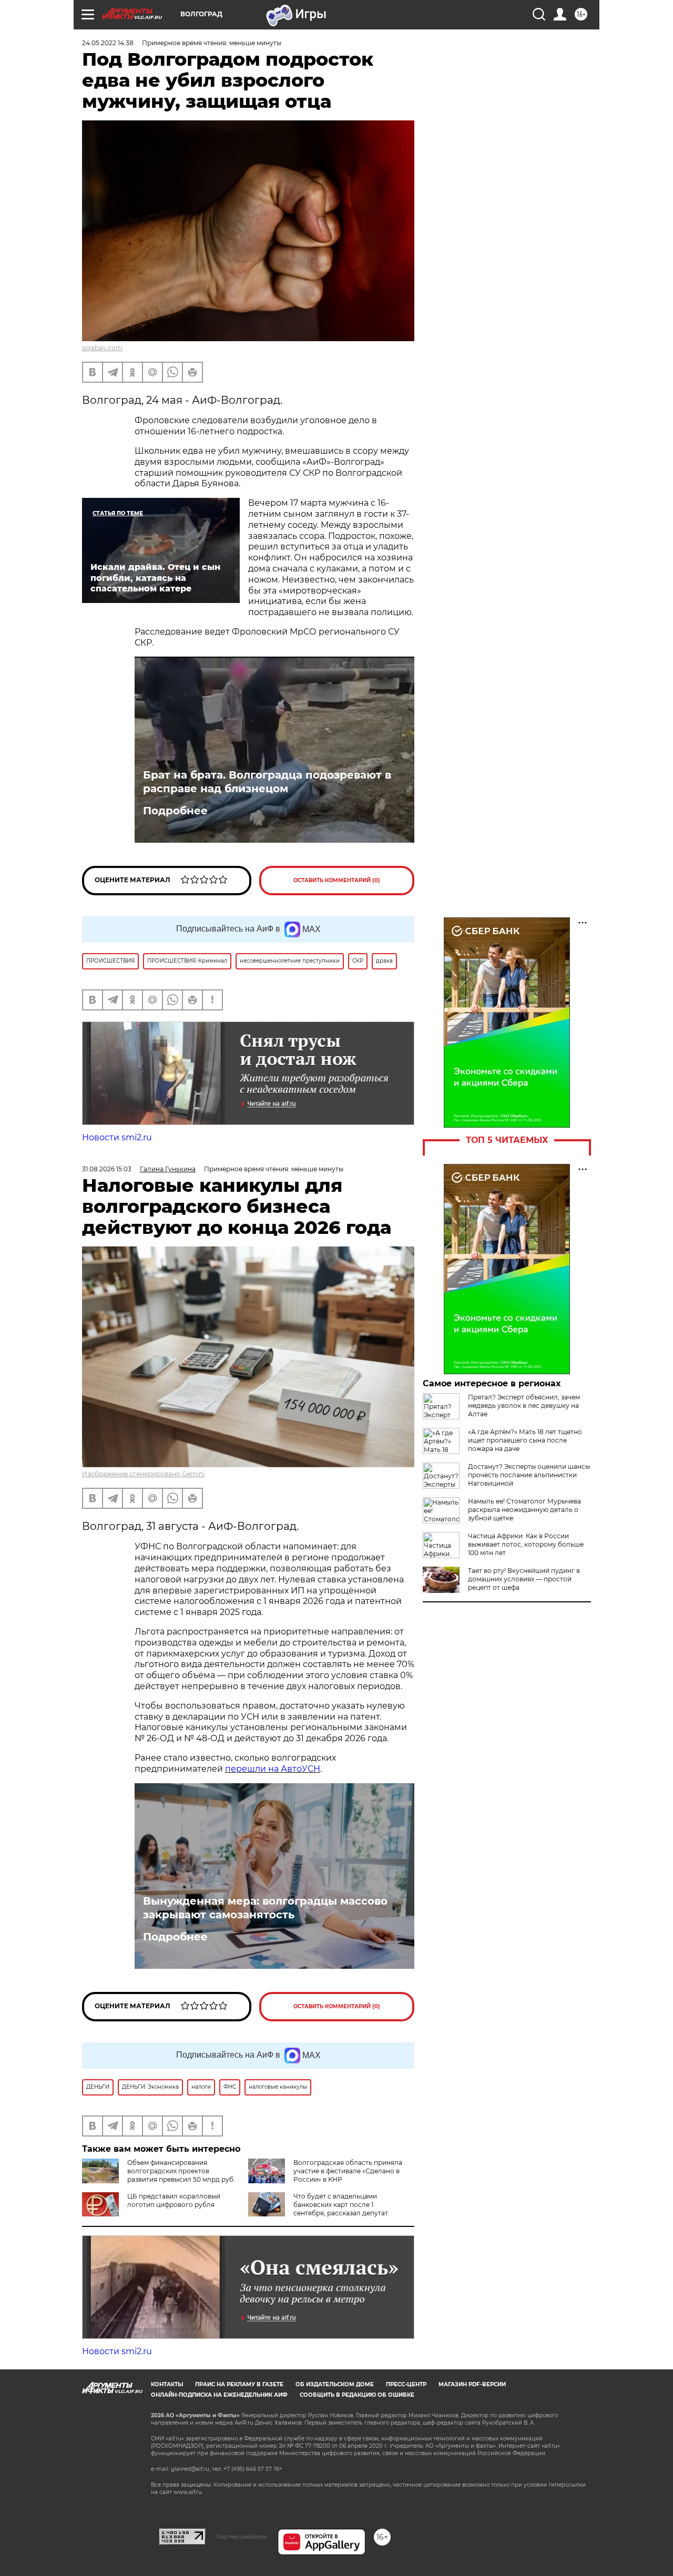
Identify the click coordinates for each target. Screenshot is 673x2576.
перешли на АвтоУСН (273, 1769)
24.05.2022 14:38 (108, 43)
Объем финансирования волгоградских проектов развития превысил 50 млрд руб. (181, 2171)
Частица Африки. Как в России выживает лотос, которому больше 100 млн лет (526, 1544)
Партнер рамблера (242, 2537)
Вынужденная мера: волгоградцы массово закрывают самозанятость (265, 1908)
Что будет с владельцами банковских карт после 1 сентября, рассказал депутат (341, 2205)
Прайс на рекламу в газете (239, 2384)
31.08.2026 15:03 (107, 1169)
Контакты (167, 2384)
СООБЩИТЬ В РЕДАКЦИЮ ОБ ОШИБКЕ (357, 2395)
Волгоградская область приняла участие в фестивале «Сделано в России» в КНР (348, 2171)
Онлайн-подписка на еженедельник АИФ (219, 2395)
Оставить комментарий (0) (337, 880)
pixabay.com (102, 348)
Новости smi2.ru (117, 1137)
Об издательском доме (335, 2384)
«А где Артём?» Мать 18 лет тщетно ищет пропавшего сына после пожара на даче (525, 1440)
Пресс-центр (406, 2384)
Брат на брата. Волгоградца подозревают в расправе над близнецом (267, 782)
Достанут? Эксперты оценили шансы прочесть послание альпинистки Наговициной (529, 1475)
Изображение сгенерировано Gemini (143, 1474)
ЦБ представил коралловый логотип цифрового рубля (174, 2200)
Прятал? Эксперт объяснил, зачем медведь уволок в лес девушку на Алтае (524, 1405)
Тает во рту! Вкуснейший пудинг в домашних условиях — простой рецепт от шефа (524, 1579)
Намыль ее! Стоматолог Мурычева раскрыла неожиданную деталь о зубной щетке (524, 1510)
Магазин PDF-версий (472, 2384)
